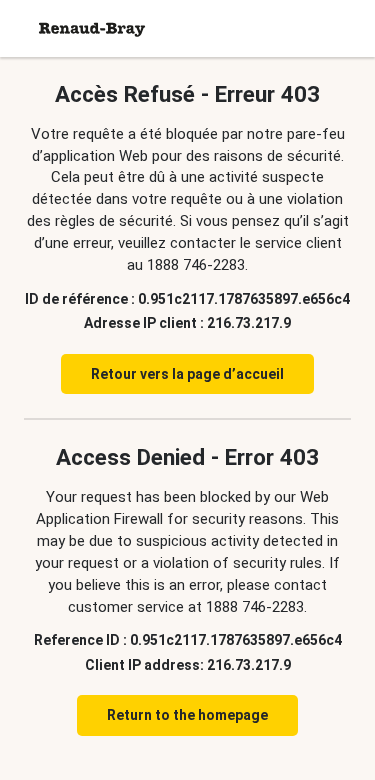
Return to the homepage (187, 715)
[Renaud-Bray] (92, 28)
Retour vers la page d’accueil (187, 374)
